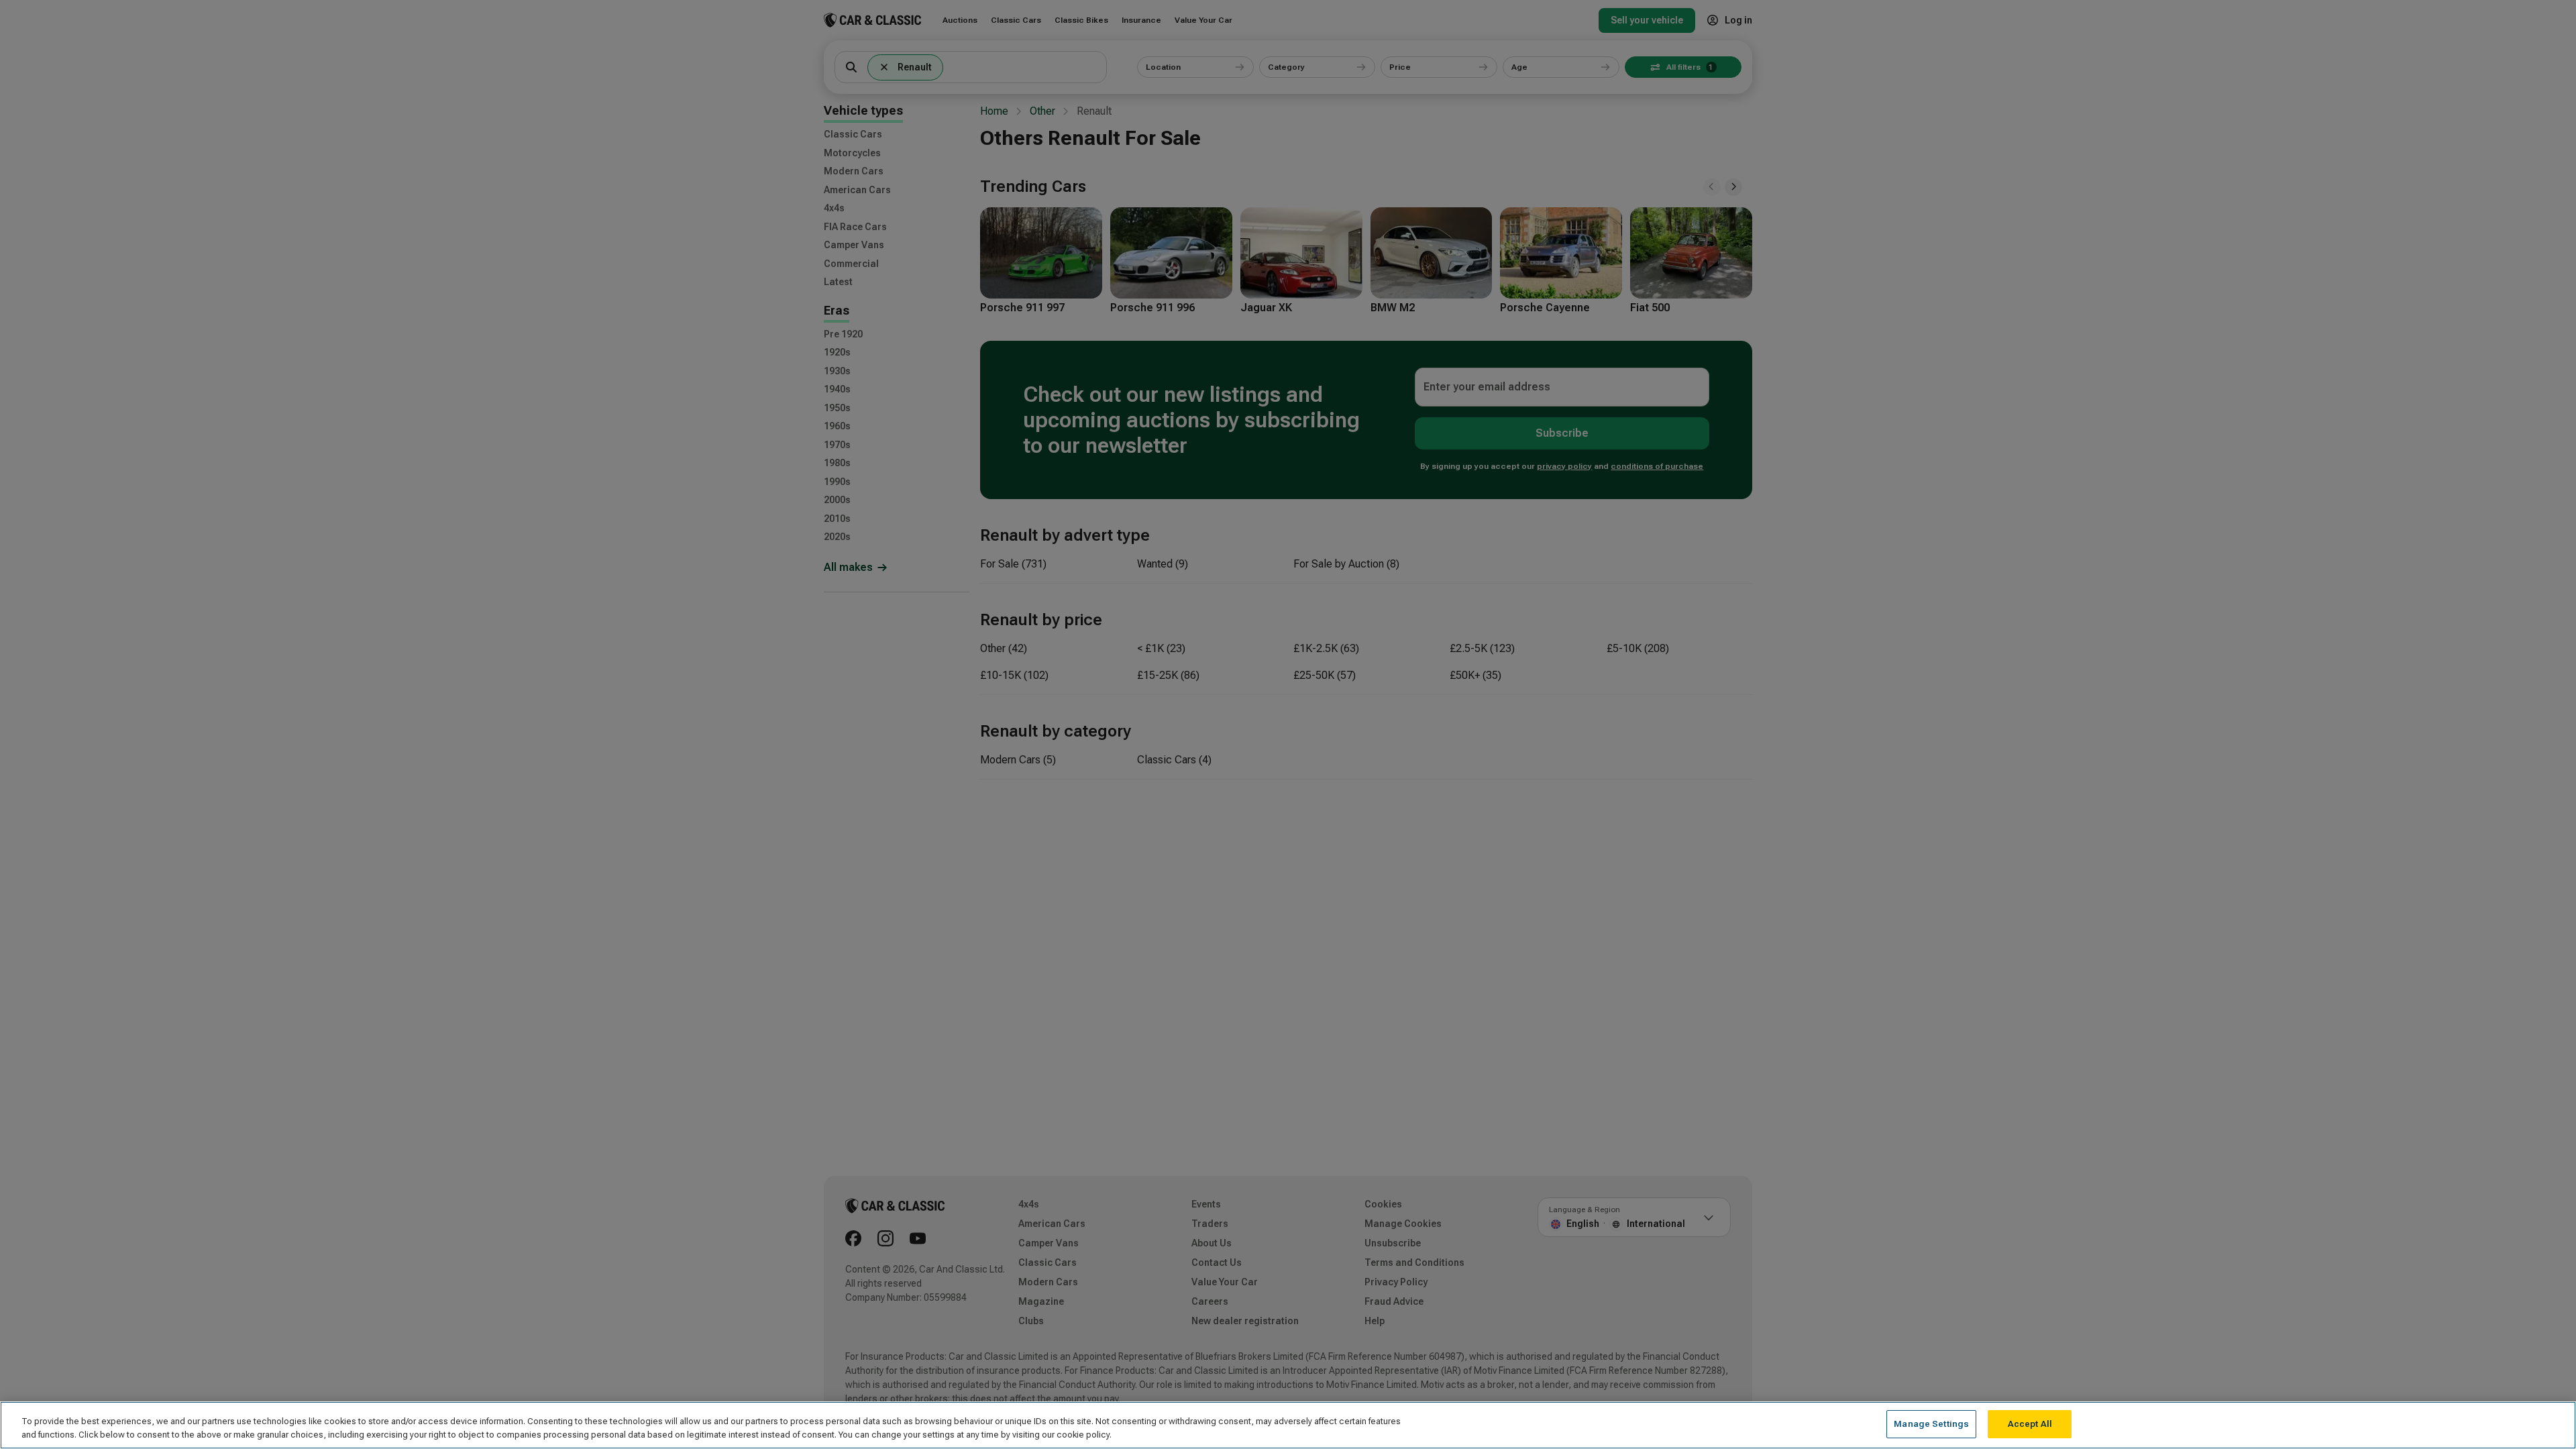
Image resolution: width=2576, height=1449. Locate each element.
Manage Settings (1931, 1424)
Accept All (2030, 1424)
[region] (1288, 1425)
